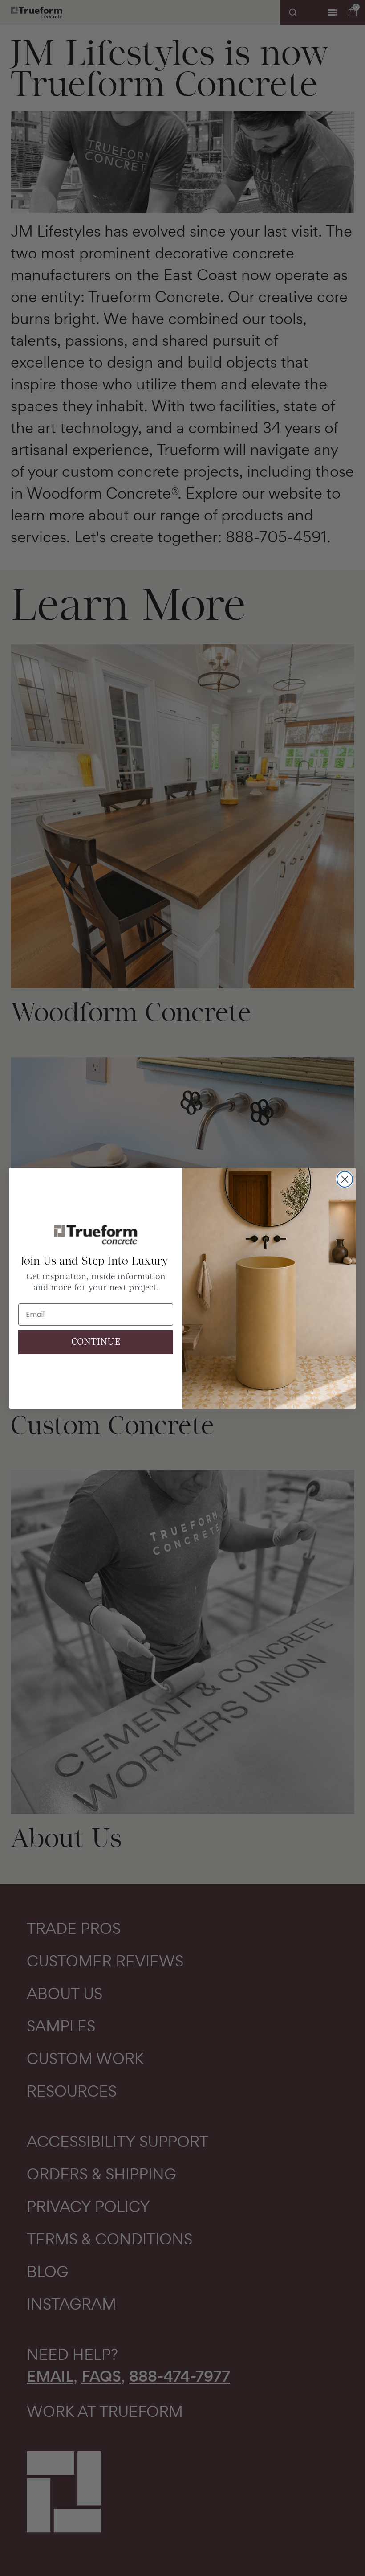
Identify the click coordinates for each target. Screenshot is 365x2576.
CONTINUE (96, 1342)
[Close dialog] (345, 1179)
